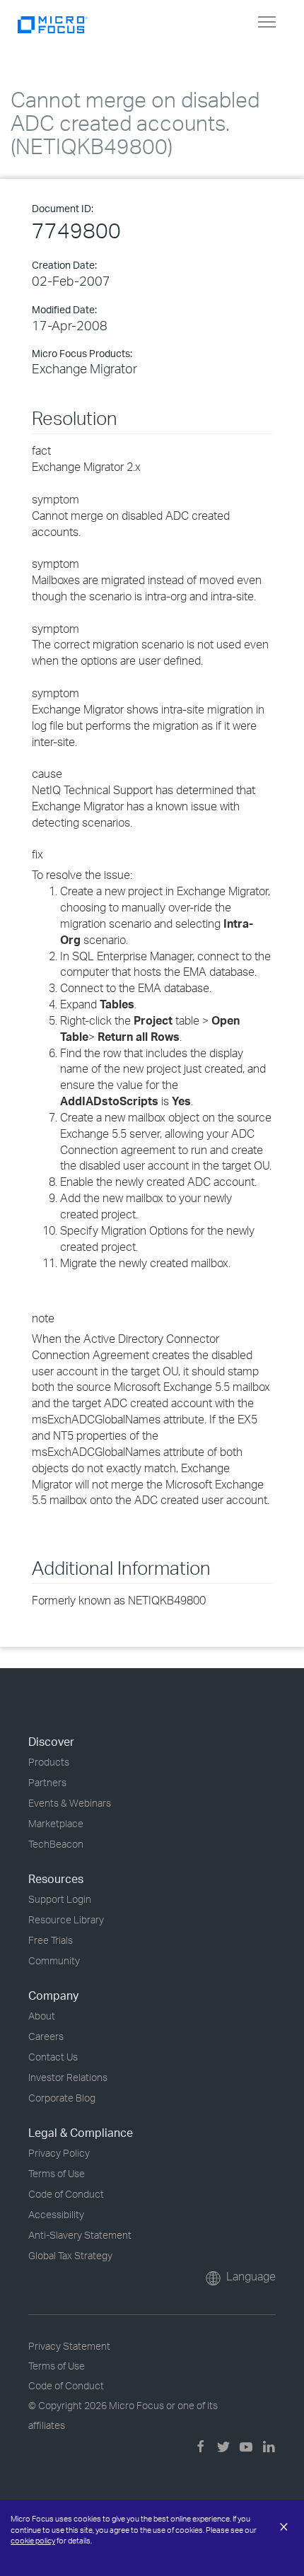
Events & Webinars (70, 1803)
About (42, 2016)
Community (54, 1960)
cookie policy (33, 2541)
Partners (47, 1782)
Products (49, 1762)
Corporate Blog (62, 2098)
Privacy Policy (59, 2153)
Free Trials (51, 1940)
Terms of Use (57, 2173)
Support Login (60, 1899)
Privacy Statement (69, 2346)
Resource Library (66, 1919)
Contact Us (53, 2057)
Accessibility (56, 2214)
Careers (46, 2036)
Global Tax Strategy (70, 2255)
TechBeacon (56, 1844)
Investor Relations (68, 2077)
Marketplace (56, 1823)
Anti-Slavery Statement (80, 2235)
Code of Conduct (66, 2194)
